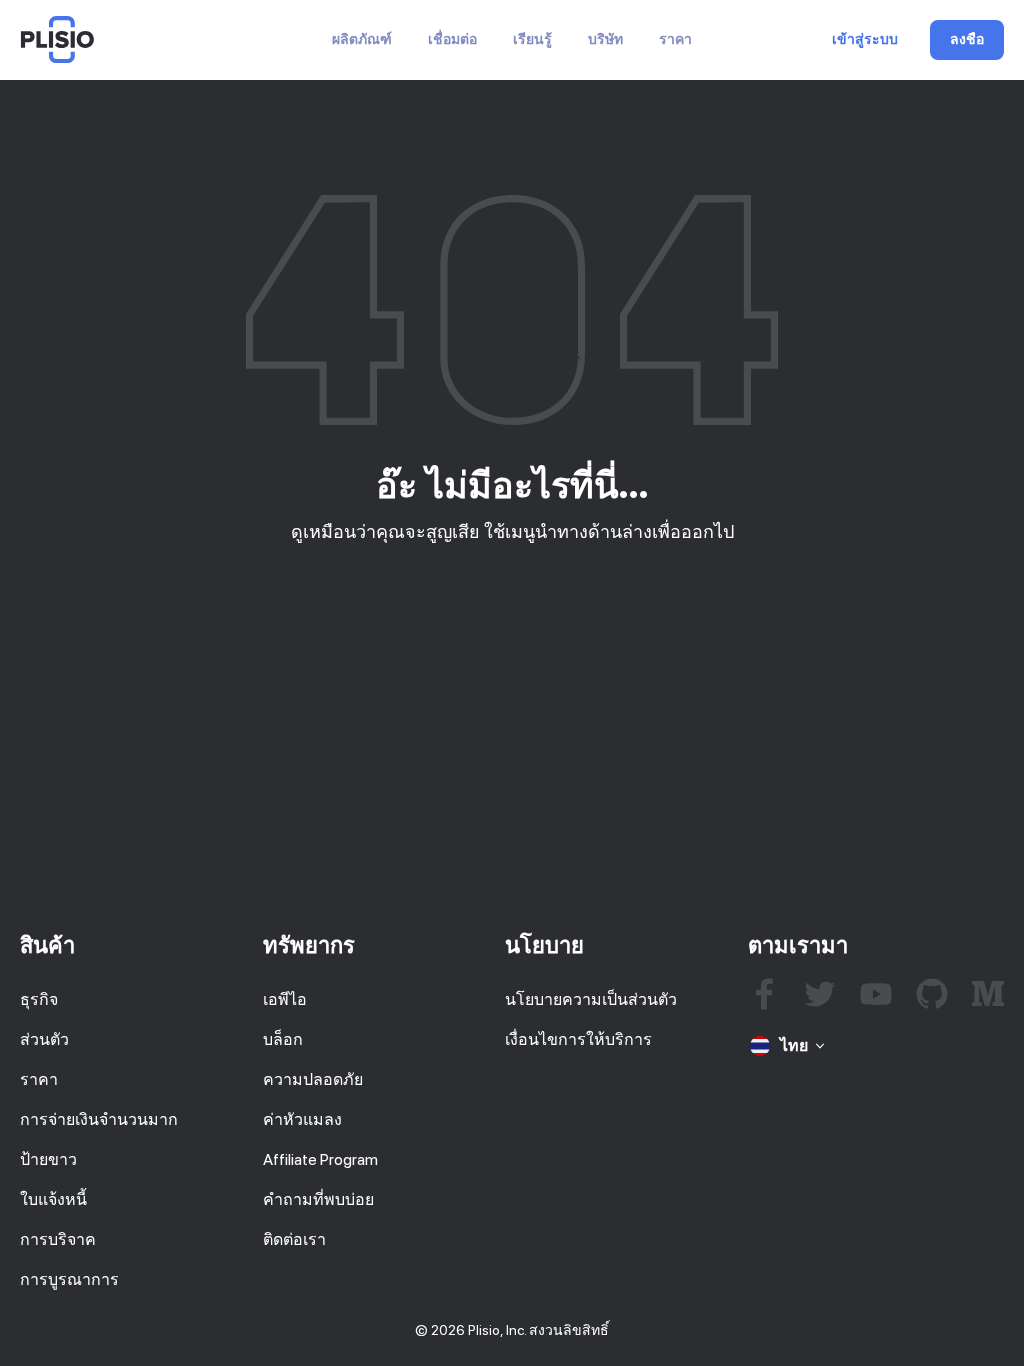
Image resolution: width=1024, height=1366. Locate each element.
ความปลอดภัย (313, 1079)
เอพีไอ (285, 999)
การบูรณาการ (69, 1279)
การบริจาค (58, 1239)
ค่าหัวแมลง (302, 1119)
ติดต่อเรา (294, 1239)
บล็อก (283, 1039)
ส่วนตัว (44, 1039)
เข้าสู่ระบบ (865, 40)
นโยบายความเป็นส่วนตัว (591, 999)
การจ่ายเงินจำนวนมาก (99, 1119)
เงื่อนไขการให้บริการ (578, 1039)
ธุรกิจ (39, 999)
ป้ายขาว (48, 1159)
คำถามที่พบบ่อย (318, 1199)
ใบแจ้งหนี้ (53, 1199)
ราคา (675, 39)
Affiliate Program (320, 1159)
